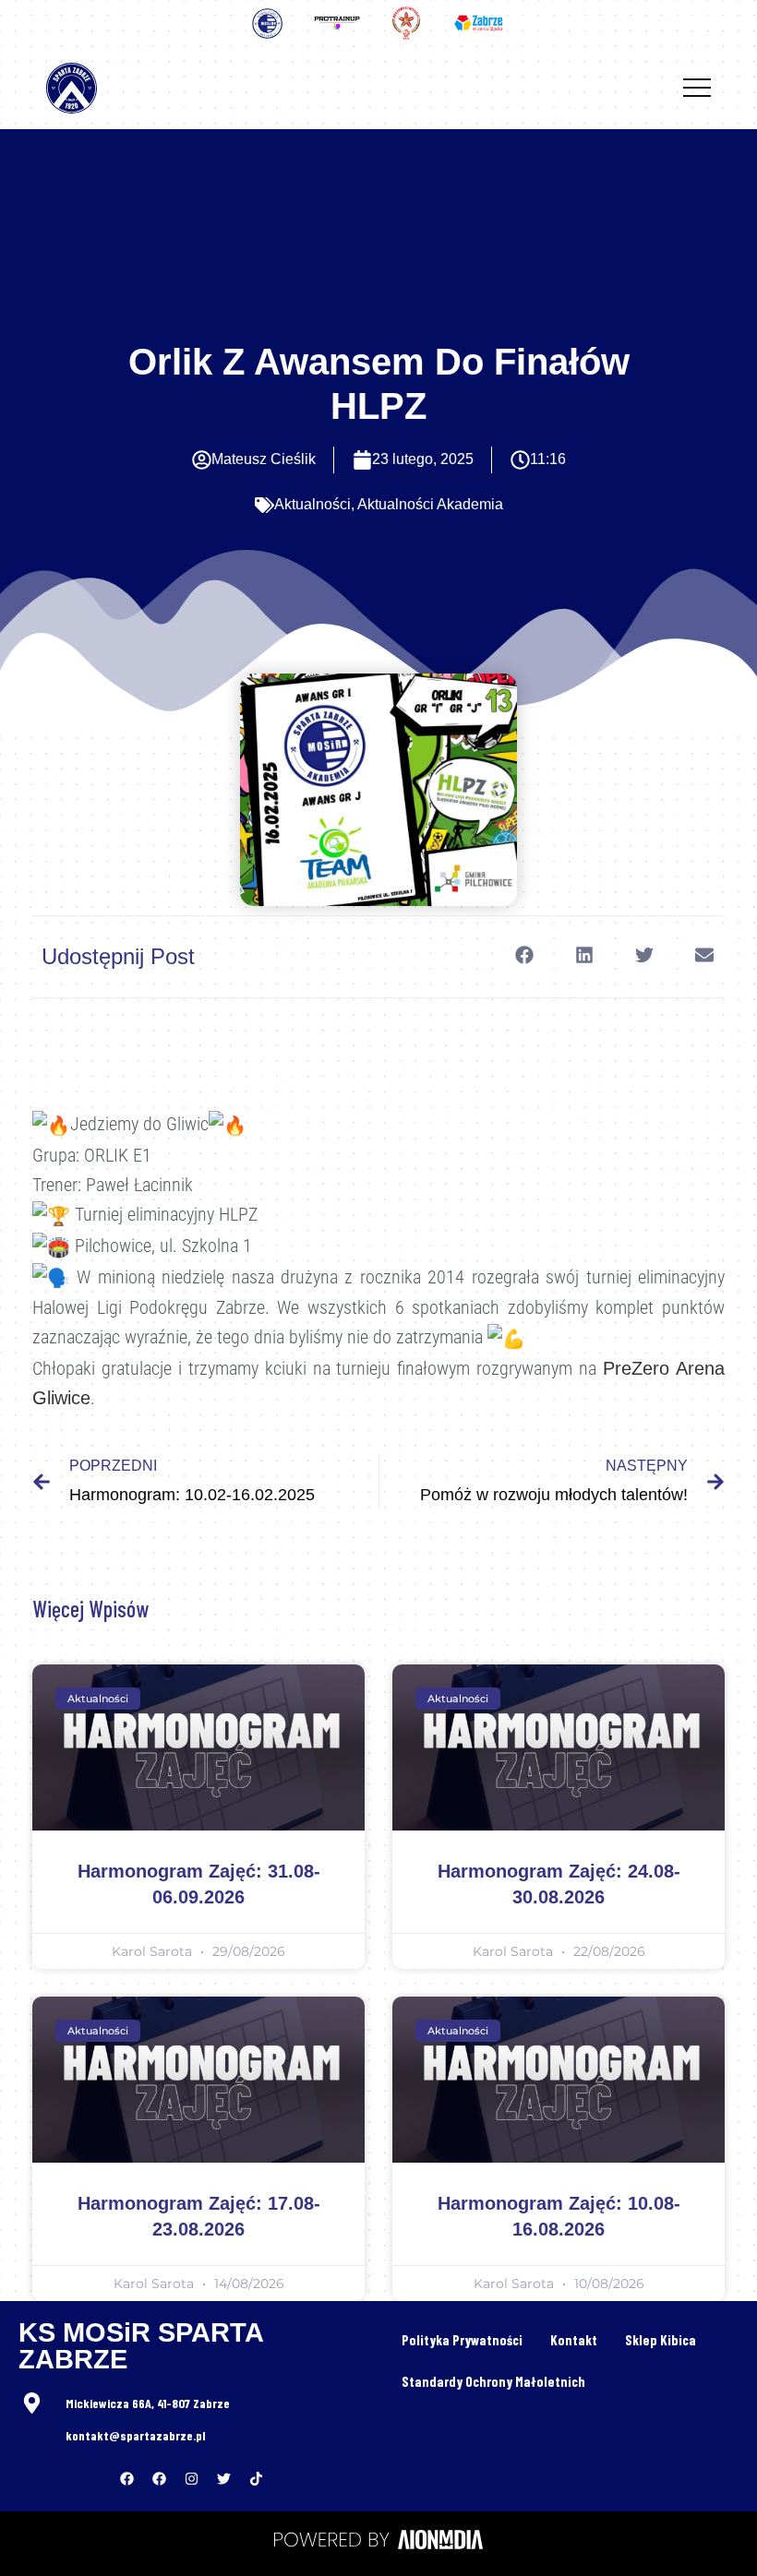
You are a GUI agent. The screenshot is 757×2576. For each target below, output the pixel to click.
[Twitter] (224, 2479)
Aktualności (312, 504)
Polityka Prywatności (462, 2340)
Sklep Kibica (661, 2340)
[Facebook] (127, 2479)
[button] (524, 955)
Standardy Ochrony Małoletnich (493, 2381)
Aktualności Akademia (430, 504)
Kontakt (574, 2340)
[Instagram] (192, 2479)
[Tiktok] (257, 2479)
